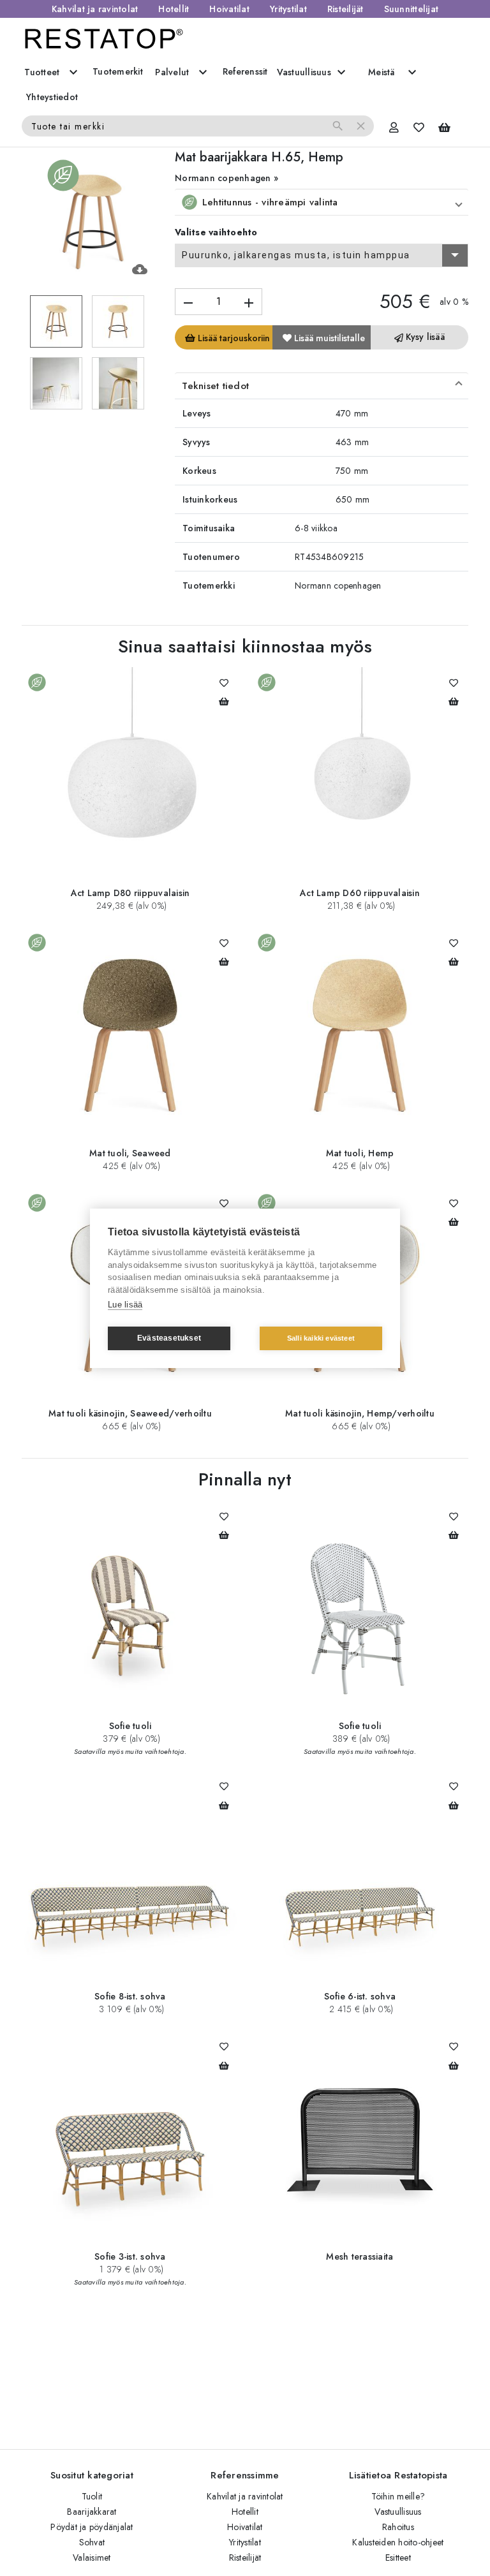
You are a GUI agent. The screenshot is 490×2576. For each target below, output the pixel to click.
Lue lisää (125, 1305)
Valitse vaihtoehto (216, 232)
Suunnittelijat (412, 9)
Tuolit (92, 2496)
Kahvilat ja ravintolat (95, 9)
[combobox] (322, 256)
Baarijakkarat (92, 2512)
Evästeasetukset (169, 1338)
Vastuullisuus (398, 2512)
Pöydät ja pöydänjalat (92, 2527)
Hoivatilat (229, 9)
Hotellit (174, 9)
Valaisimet (92, 2558)
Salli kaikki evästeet (321, 1338)
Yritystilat (288, 9)
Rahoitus (398, 2527)
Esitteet (398, 2558)
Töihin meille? (398, 2496)
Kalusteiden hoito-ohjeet (398, 2542)
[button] (322, 202)
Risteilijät (345, 9)
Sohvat (92, 2542)
